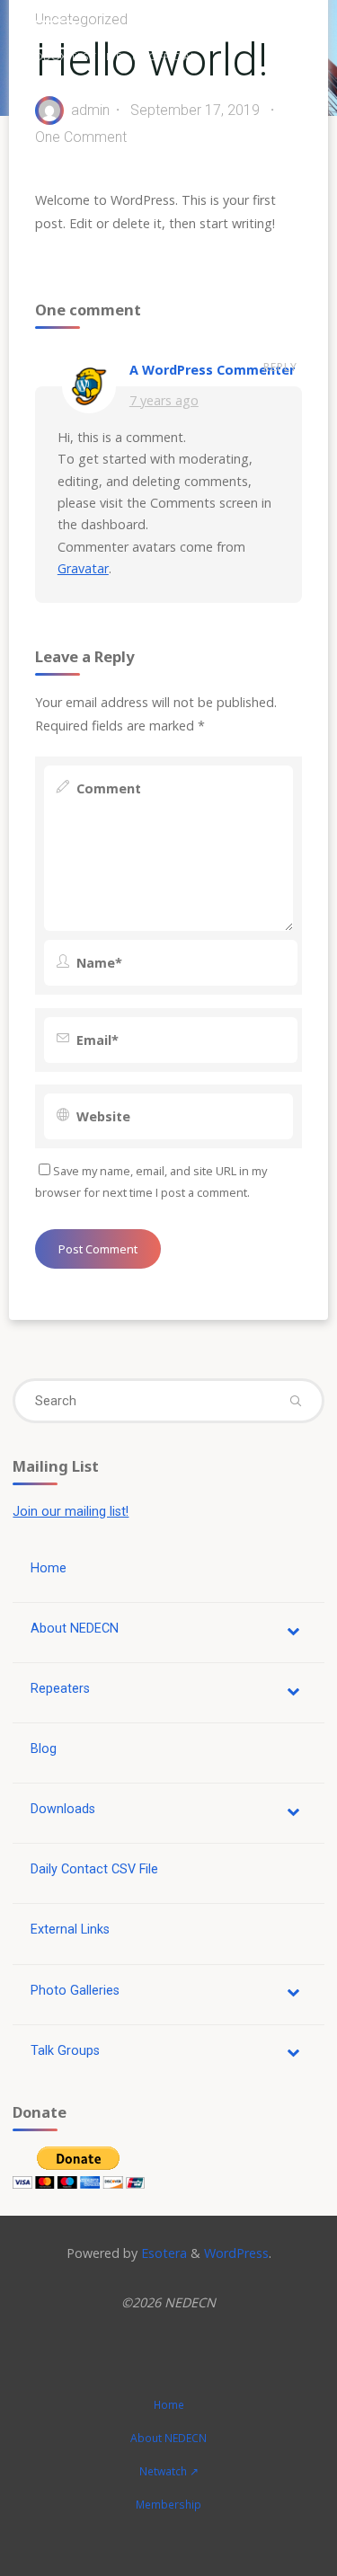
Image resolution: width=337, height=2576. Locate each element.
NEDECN (44, 34)
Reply (280, 368)
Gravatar (83, 568)
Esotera (162, 2253)
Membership (168, 2505)
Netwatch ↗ (169, 2471)
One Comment (81, 137)
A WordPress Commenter (212, 370)
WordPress (236, 2253)
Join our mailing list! (71, 1512)
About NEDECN (168, 2438)
